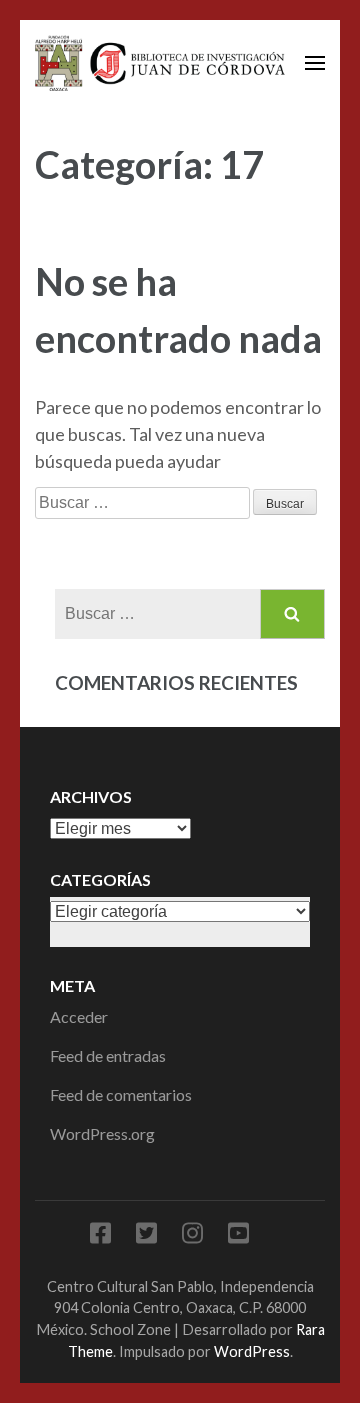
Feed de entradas (108, 1055)
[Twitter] (146, 1236)
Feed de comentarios (121, 1094)
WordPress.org (102, 1133)
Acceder (79, 1016)
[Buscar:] (144, 501)
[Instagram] (192, 1236)
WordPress (252, 1351)
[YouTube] (238, 1236)
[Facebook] (100, 1236)
